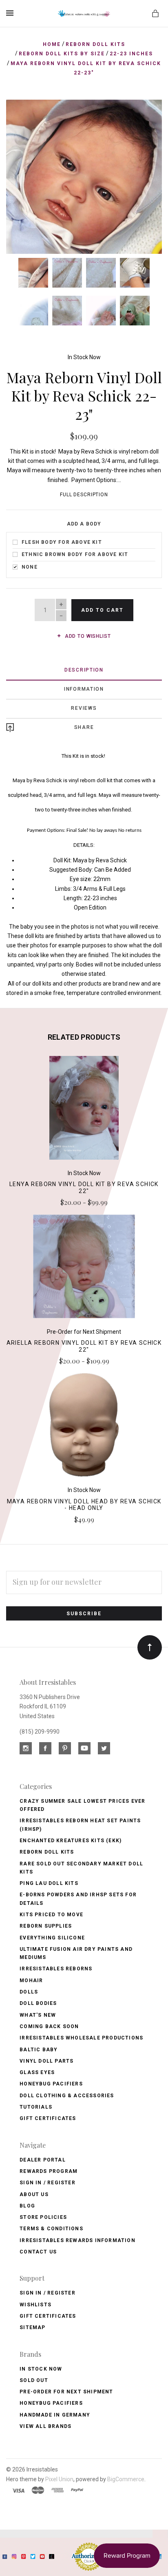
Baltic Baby (39, 2050)
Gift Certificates (48, 2118)
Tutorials (36, 2107)
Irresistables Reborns (56, 1969)
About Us (34, 2194)
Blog (27, 2206)
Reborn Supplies (46, 1926)
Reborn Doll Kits (47, 1852)
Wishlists (35, 2305)
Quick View (84, 1112)
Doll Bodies (38, 2003)
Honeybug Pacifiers (51, 2084)
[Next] (147, 115)
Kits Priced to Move (51, 1915)
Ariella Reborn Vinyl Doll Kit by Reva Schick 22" (84, 1346)
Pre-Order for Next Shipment (66, 2392)
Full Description (84, 495)
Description (84, 670)
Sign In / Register (48, 2183)
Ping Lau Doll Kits (49, 1883)
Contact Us (38, 2252)
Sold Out (34, 2380)
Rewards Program (49, 2171)
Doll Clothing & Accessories (67, 2096)
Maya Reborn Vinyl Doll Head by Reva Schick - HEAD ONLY (84, 1505)
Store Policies (43, 2217)
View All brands (45, 2426)
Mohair (31, 1981)
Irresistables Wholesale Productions (81, 2038)
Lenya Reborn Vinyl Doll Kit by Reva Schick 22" (84, 1188)
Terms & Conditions (51, 2229)
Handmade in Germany (55, 2415)
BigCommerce (126, 2479)
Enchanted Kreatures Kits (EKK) (71, 1841)
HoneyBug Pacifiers (51, 2403)
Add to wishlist (87, 636)
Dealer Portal (43, 2160)
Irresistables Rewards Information (77, 2240)
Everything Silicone (52, 1938)
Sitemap (32, 2327)
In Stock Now (84, 357)
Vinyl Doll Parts (46, 2061)
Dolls (29, 1992)
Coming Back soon (49, 2026)
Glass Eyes (37, 2072)
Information (84, 689)
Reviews (84, 708)
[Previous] (21, 115)
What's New (38, 2015)
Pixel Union (59, 2479)
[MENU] (11, 13)
